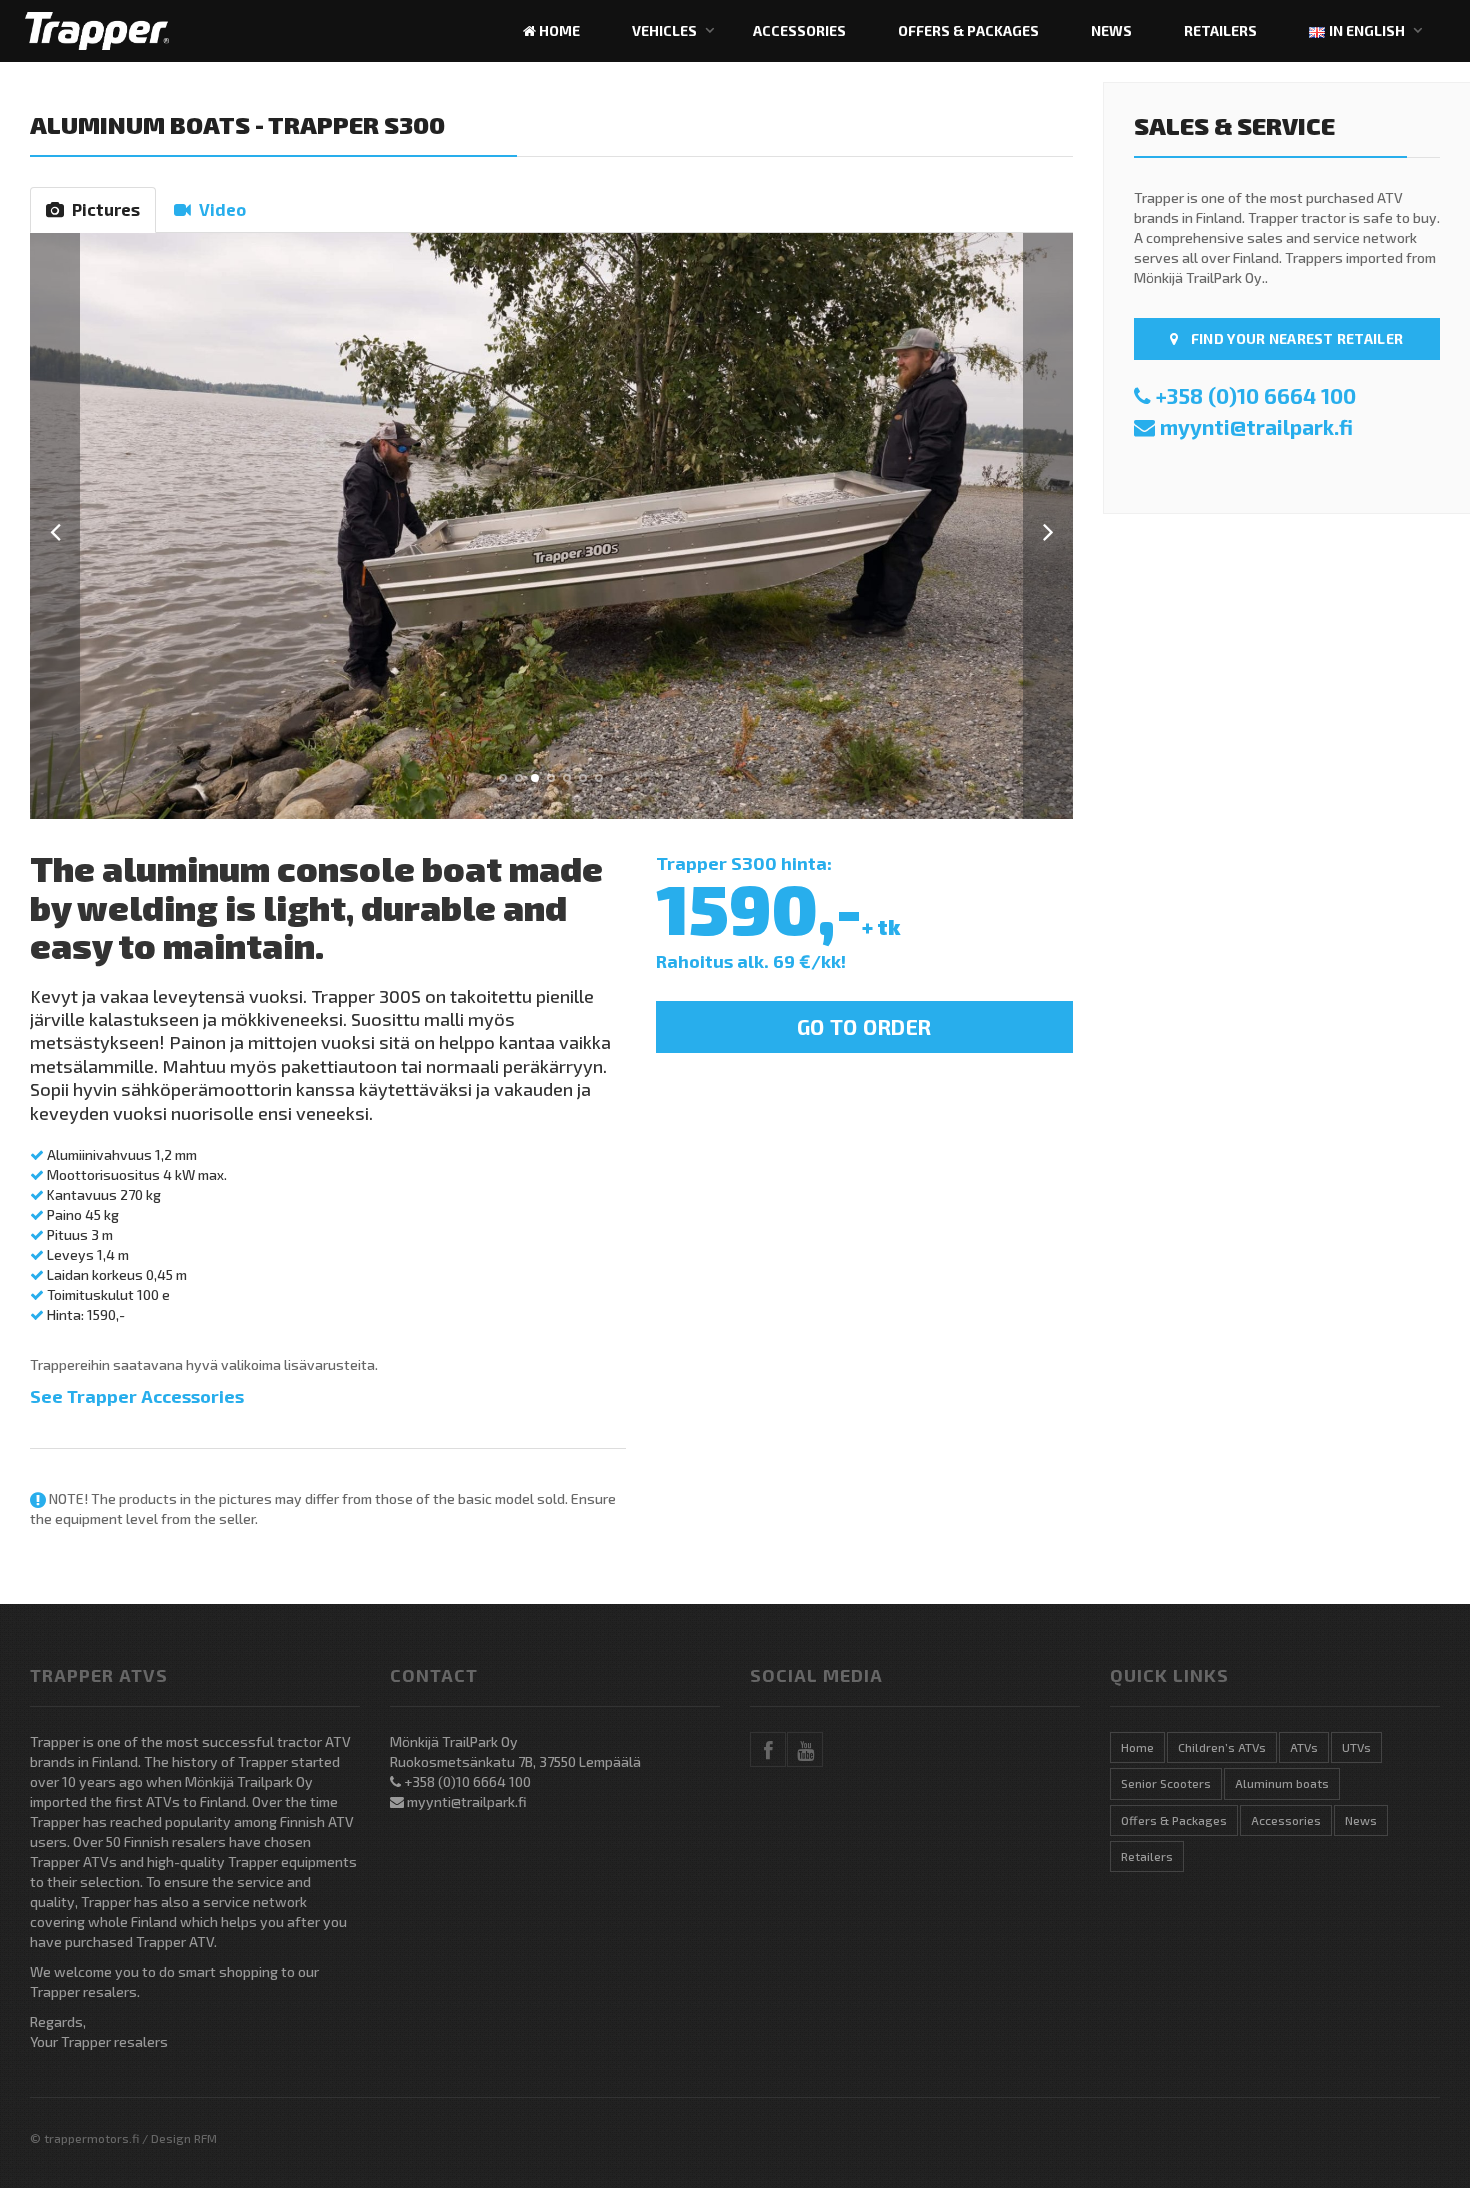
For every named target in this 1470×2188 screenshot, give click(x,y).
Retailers (1220, 30)
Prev (55, 526)
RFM (205, 2138)
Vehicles (664, 30)
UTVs (1356, 1747)
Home (558, 30)
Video (218, 209)
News (1111, 30)
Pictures (102, 209)
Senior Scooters (1166, 1783)
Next (1048, 526)
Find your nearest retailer (1296, 338)
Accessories (799, 30)
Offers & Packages (968, 30)
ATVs (1304, 1747)
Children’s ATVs (1222, 1747)
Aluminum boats (140, 124)
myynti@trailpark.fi (1256, 426)
